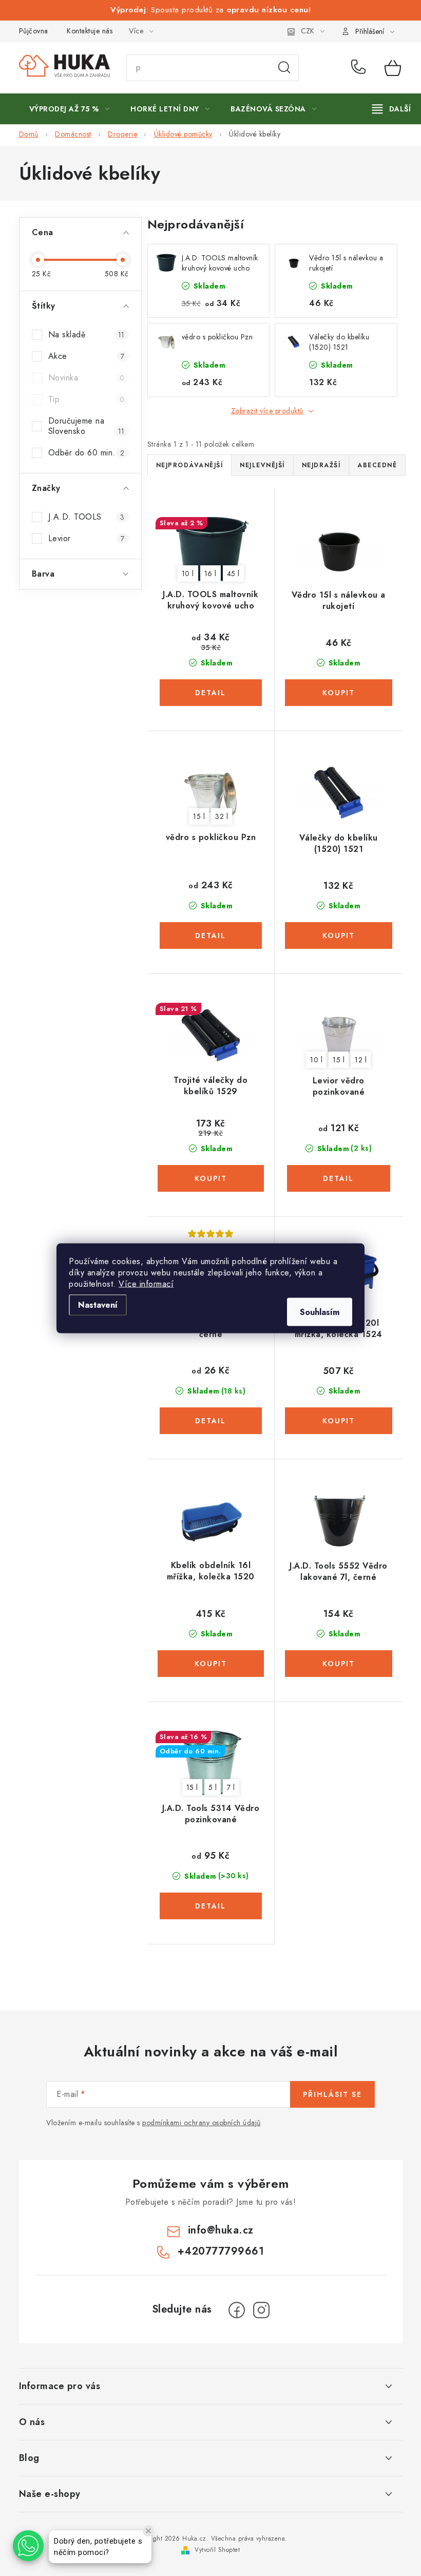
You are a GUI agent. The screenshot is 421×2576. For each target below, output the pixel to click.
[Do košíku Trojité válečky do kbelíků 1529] (211, 1178)
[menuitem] (70, 109)
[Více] (391, 109)
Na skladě (87, 335)
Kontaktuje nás (90, 31)
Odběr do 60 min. (87, 453)
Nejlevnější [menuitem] (262, 465)
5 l (213, 1787)
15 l (199, 816)
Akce (87, 356)
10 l (188, 574)
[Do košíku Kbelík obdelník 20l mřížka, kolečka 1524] (339, 1421)
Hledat (284, 68)
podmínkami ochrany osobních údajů (202, 2123)
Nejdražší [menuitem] (321, 465)
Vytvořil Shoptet (217, 2550)
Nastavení (98, 1304)
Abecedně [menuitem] (377, 465)
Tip (87, 399)
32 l (222, 816)
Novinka (87, 378)
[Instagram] (261, 2310)
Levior (87, 538)
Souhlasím (320, 1312)
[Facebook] (237, 2310)
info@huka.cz (221, 2230)
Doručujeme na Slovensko (87, 426)
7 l (231, 1787)
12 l (361, 1060)
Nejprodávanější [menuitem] (190, 465)
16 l (210, 574)
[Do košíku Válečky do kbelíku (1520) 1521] (339, 936)
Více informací (146, 1283)
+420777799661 (360, 68)
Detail (211, 693)
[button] (28, 2546)
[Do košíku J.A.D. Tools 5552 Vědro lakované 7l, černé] (339, 1664)
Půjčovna (34, 31)
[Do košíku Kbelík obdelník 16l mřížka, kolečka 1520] (211, 1664)
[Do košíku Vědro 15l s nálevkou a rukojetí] (339, 693)
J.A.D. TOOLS (87, 517)
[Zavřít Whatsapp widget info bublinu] (148, 2531)
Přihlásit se (332, 2094)
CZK (308, 31)
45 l (233, 574)
